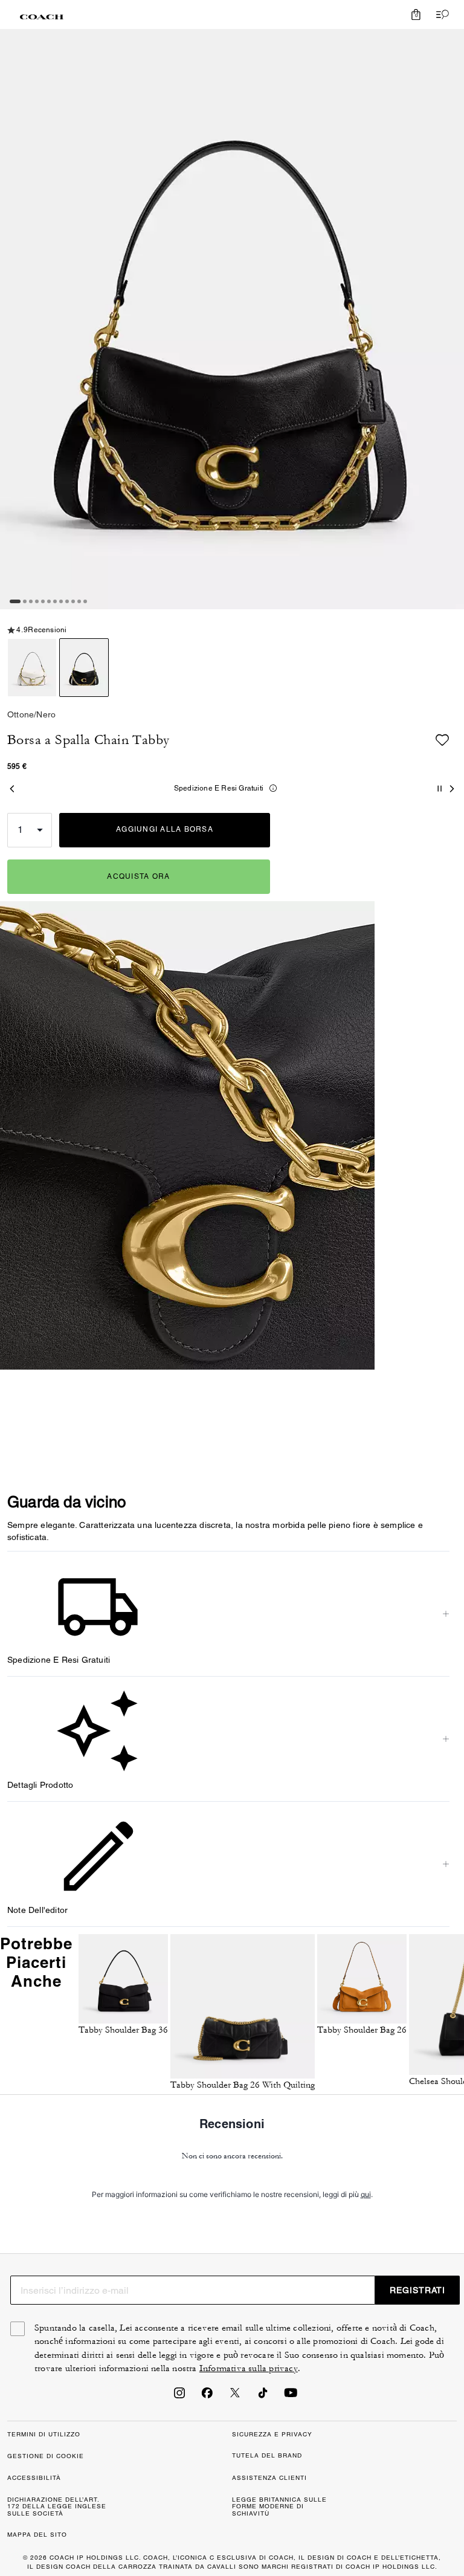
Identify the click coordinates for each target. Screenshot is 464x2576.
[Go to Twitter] (235, 2396)
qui (366, 2194)
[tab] (42, 17)
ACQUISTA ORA (138, 876)
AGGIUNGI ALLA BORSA (165, 829)
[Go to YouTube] (291, 2396)
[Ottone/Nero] (84, 668)
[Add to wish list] (442, 740)
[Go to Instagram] (179, 2396)
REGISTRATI (417, 2290)
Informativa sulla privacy (249, 2368)
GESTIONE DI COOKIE (46, 2456)
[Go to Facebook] (207, 2396)
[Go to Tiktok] (263, 2396)
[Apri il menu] (440, 15)
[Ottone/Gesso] (32, 668)
